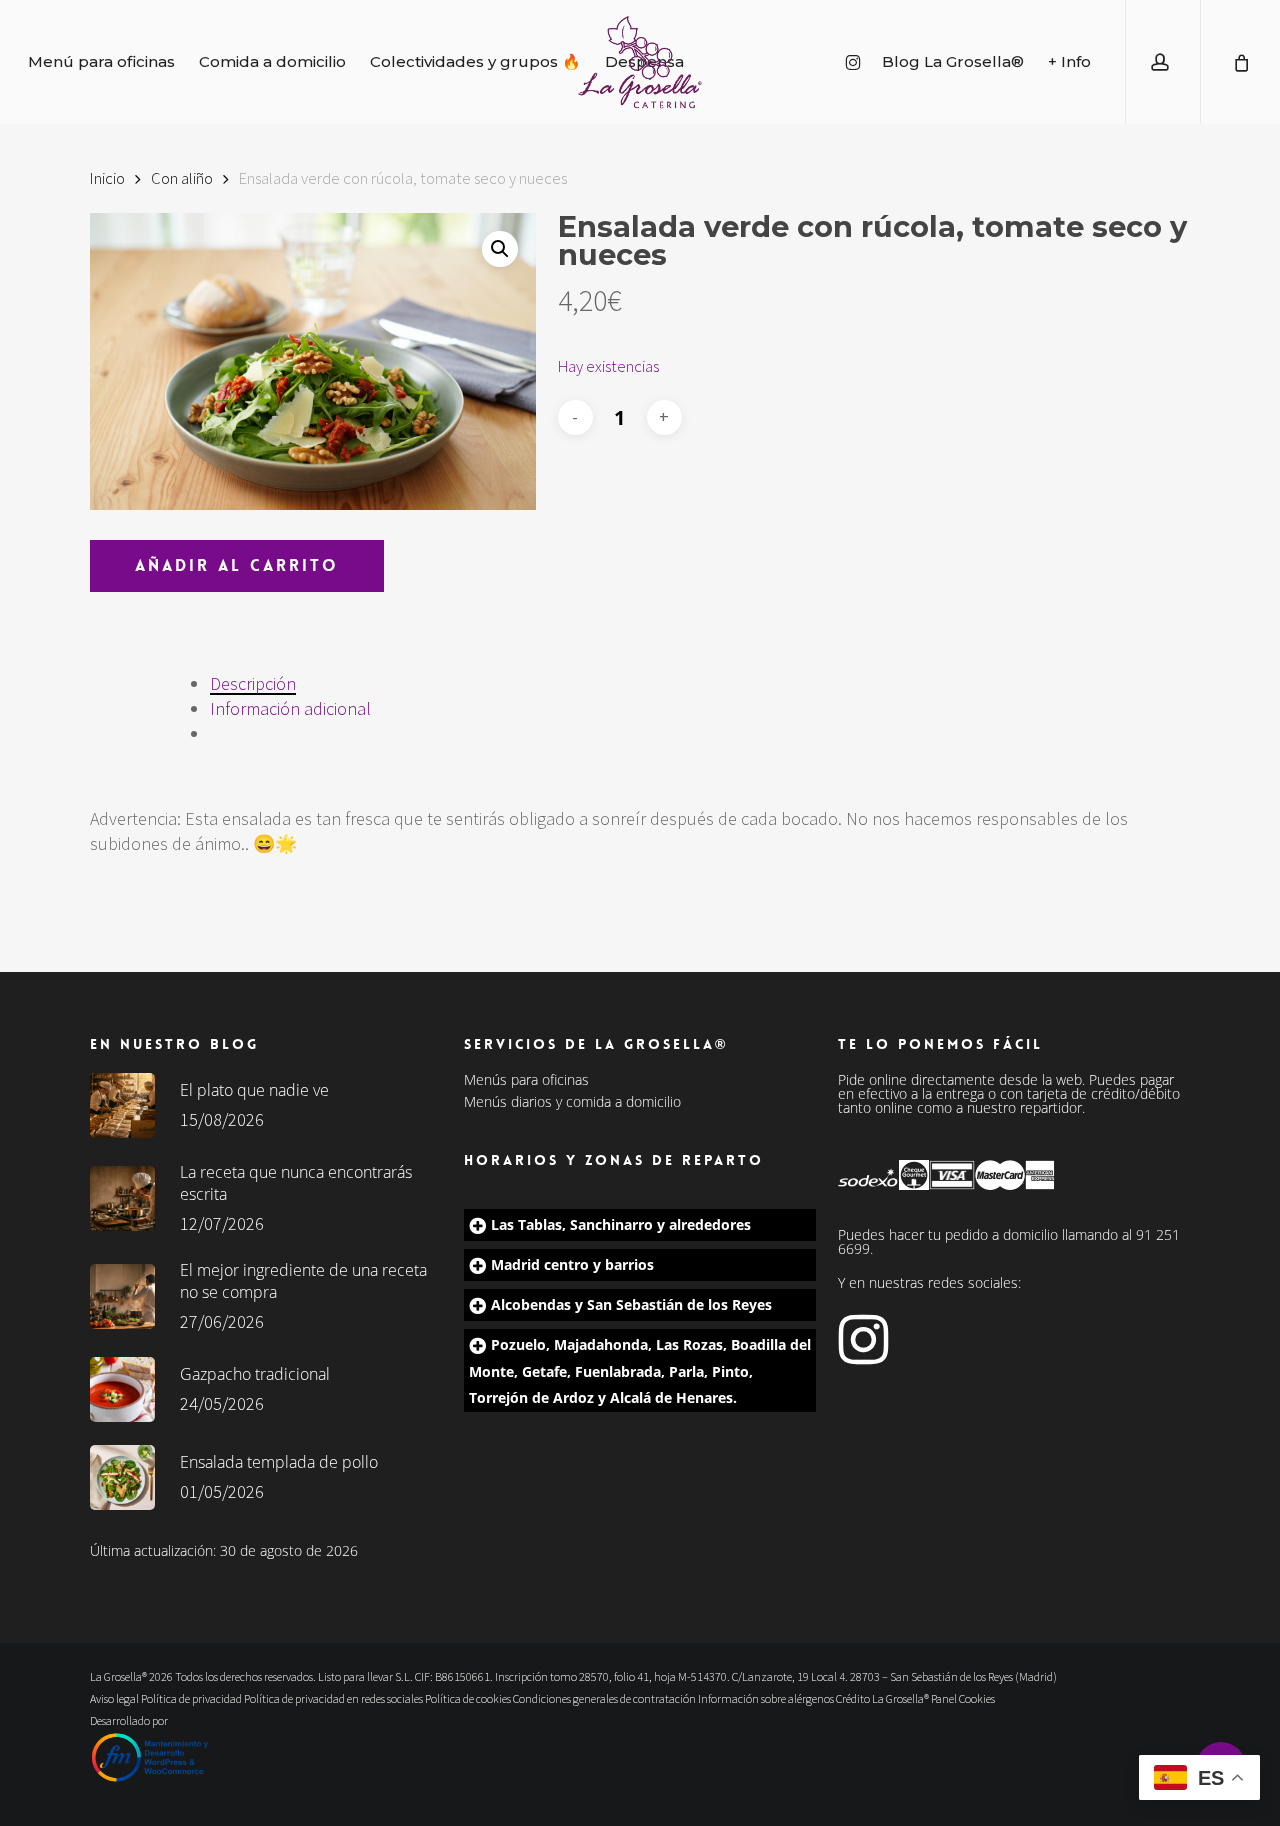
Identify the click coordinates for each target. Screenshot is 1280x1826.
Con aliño (182, 178)
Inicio (107, 178)
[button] (500, 249)
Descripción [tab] (253, 683)
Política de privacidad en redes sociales (333, 1698)
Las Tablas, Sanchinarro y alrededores (621, 1224)
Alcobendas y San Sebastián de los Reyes (631, 1304)
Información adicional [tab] (290, 708)
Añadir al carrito (237, 565)
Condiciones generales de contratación (604, 1698)
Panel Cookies (963, 1698)
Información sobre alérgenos (766, 1698)
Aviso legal (114, 1698)
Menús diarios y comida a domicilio (572, 1102)
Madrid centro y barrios (572, 1264)
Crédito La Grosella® (883, 1698)
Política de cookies (468, 1698)
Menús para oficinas (526, 1080)
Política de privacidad (191, 1698)
